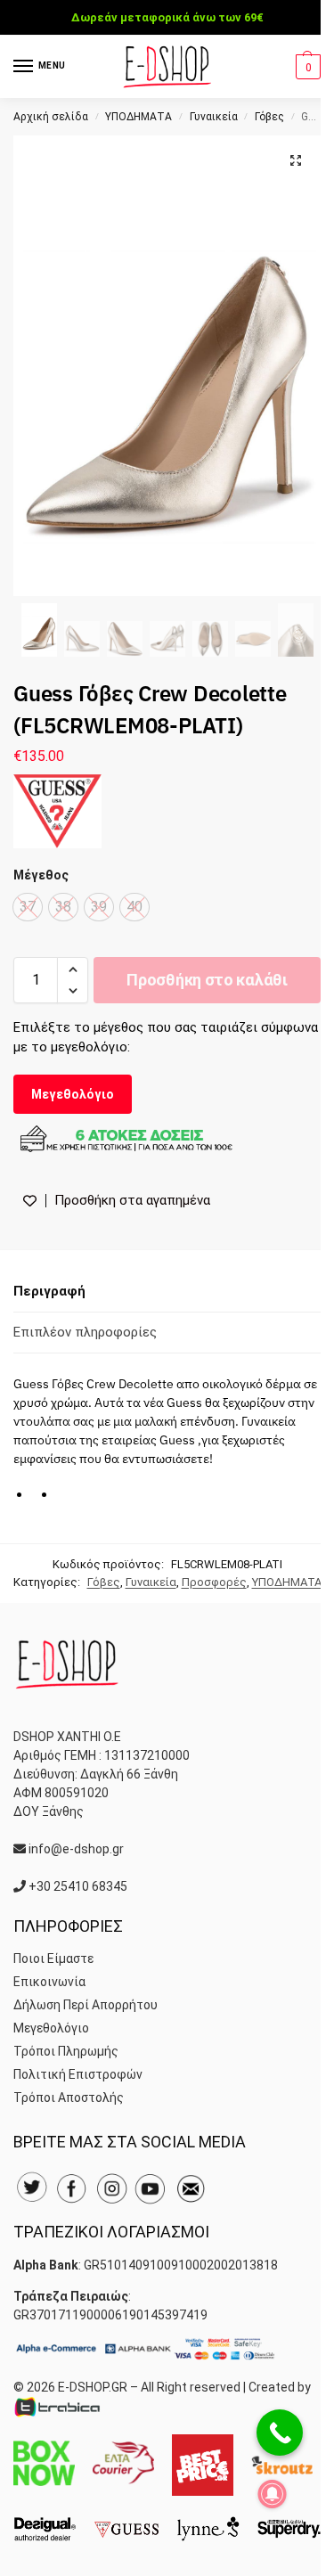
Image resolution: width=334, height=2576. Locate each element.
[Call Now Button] (280, 2433)
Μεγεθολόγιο (73, 1094)
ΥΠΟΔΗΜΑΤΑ (138, 117)
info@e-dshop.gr (76, 1849)
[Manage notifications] (273, 2494)
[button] (306, 67)
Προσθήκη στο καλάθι (207, 980)
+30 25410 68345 (78, 1886)
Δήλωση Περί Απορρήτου (86, 2005)
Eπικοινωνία (49, 1982)
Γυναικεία (214, 117)
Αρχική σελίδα (51, 117)
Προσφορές (214, 1582)
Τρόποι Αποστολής (69, 2098)
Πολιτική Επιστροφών (78, 2074)
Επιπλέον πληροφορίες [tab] (85, 1332)
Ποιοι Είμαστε (53, 1959)
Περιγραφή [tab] (49, 1291)
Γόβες (269, 117)
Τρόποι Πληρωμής (66, 2051)
